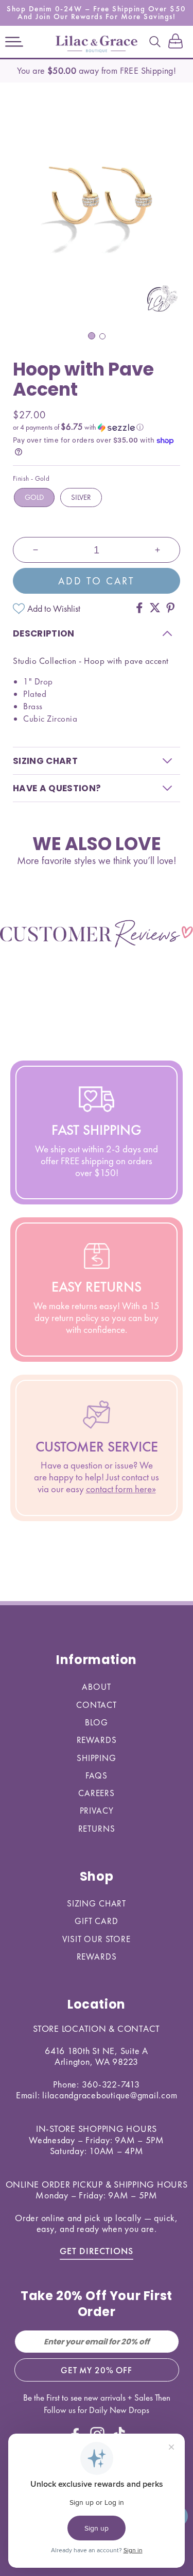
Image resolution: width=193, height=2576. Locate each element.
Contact (97, 1705)
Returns (97, 1829)
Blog (96, 1722)
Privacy (97, 1811)
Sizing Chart (97, 1903)
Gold (34, 497)
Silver (81, 497)
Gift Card (97, 1921)
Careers (97, 1793)
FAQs (97, 1775)
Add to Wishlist (54, 608)
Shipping (97, 1758)
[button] (14, 42)
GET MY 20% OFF (97, 2370)
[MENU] (14, 42)
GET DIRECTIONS (97, 2251)
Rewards (97, 1740)
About (96, 1687)
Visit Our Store (97, 1939)
